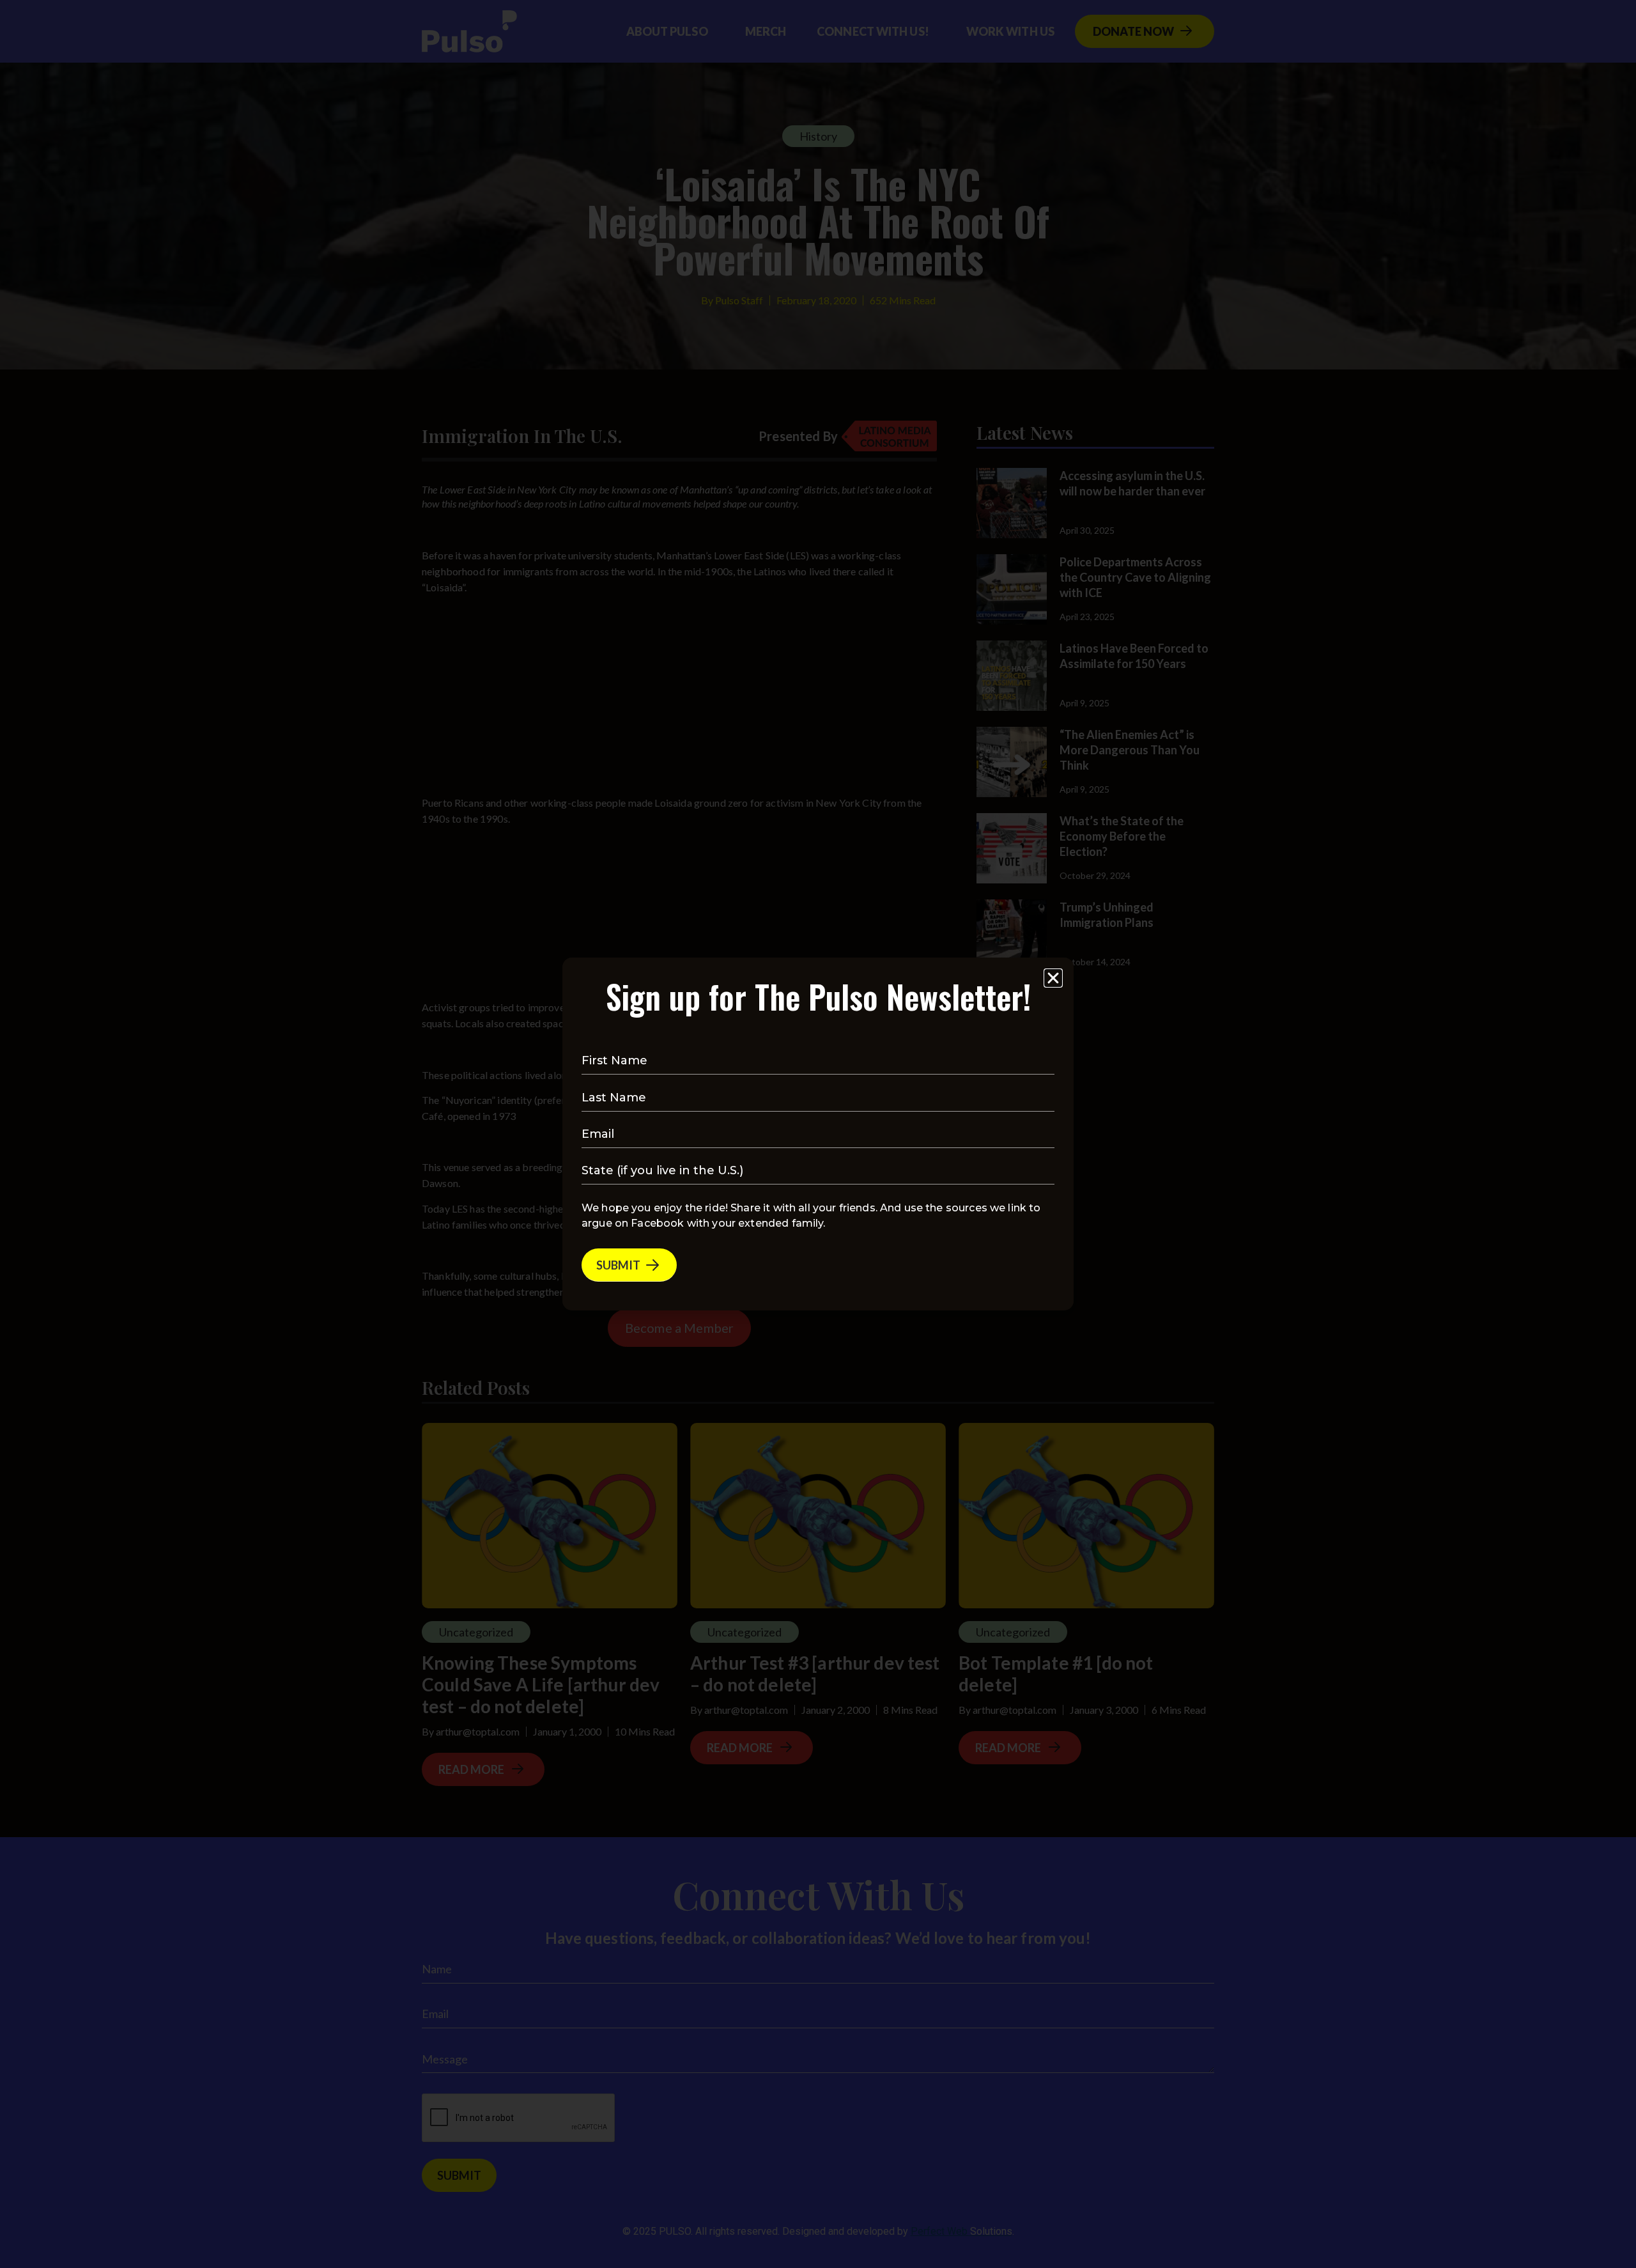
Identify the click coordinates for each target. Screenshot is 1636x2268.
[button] (1053, 978)
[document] (818, 1134)
